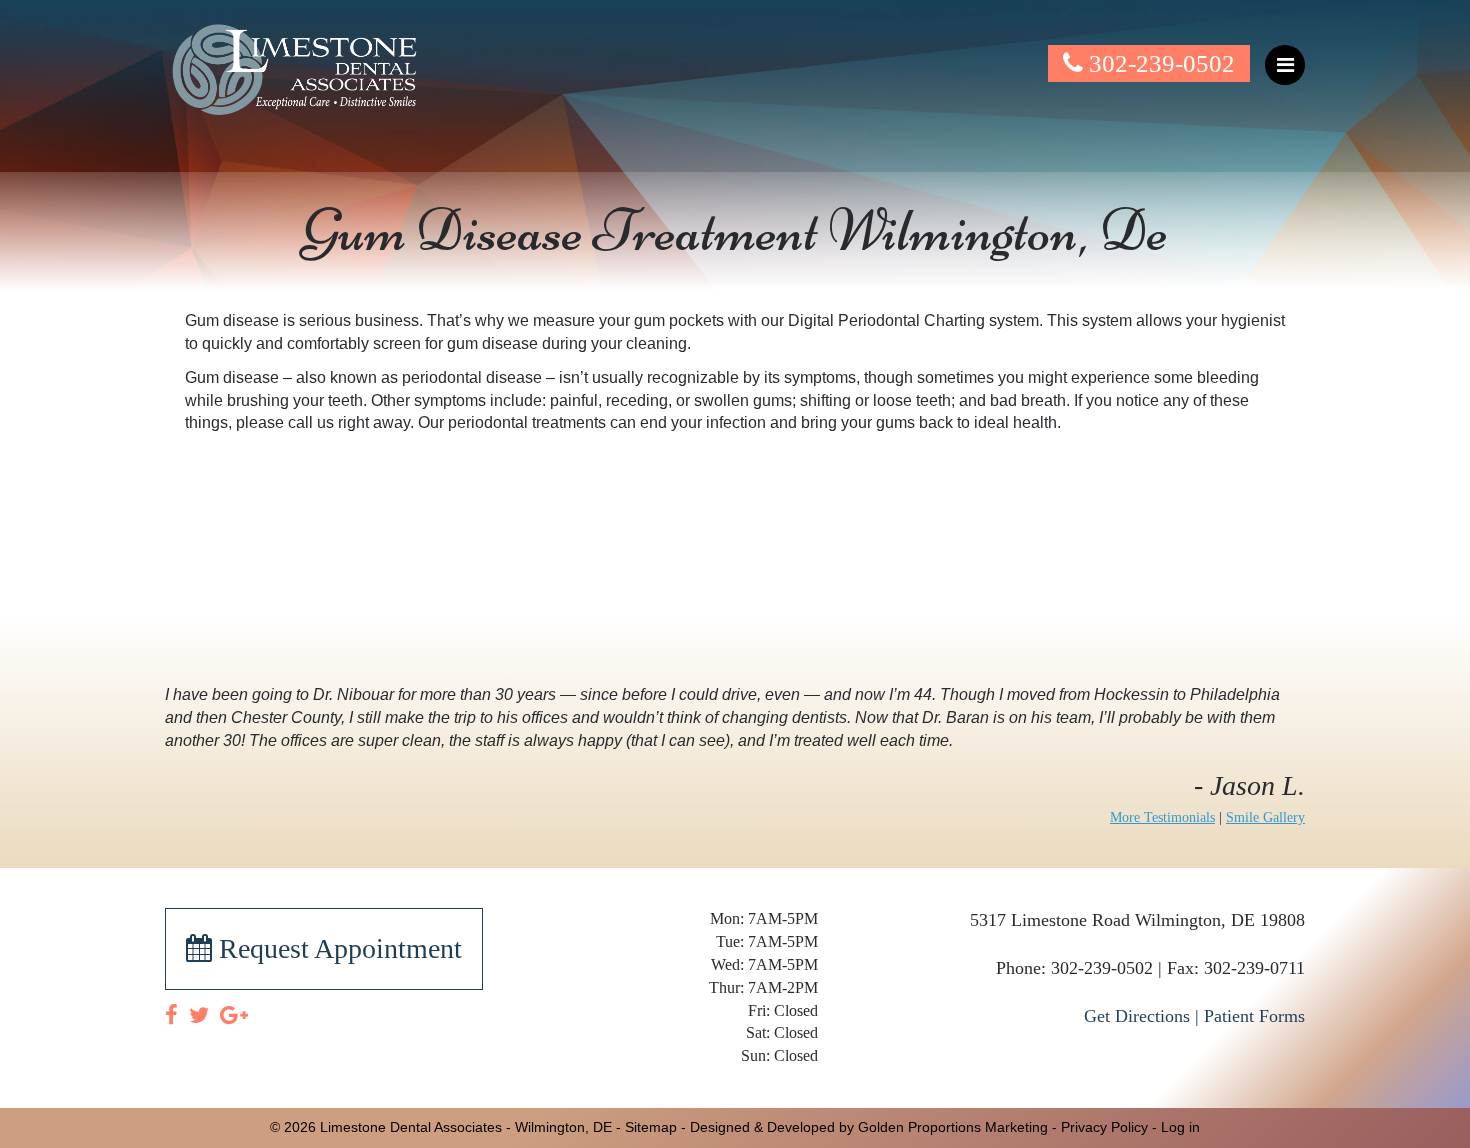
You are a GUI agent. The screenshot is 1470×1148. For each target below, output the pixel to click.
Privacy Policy (1104, 1127)
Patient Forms (1254, 1016)
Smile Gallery (1265, 817)
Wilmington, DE (563, 1127)
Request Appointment (337, 948)
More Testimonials (1162, 817)
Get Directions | (1141, 1016)
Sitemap (651, 1127)
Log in (1180, 1127)
